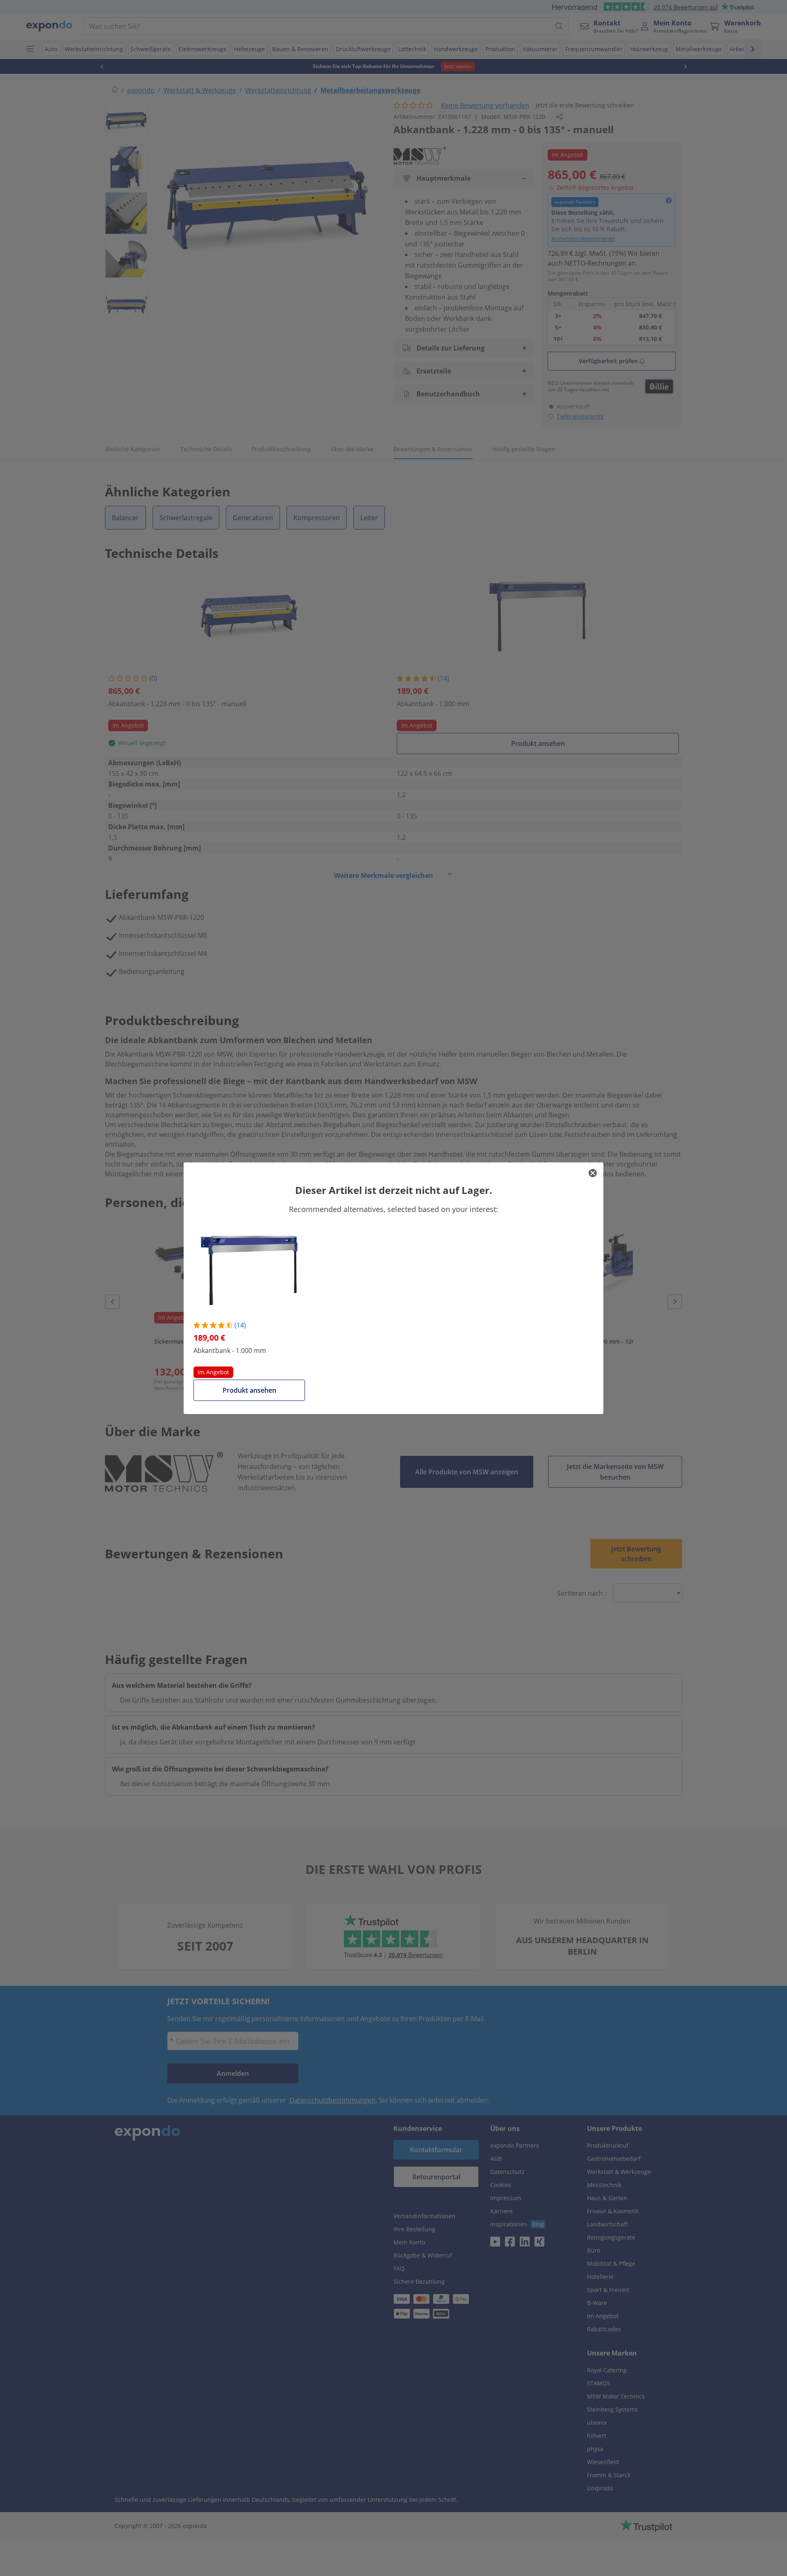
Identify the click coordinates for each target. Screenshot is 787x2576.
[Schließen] (593, 1173)
